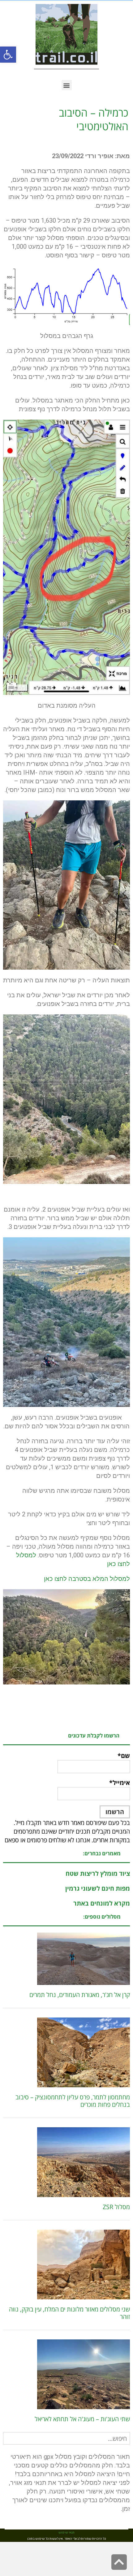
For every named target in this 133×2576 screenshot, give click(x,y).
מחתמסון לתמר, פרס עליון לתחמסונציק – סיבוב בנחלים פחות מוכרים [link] (73, 2101)
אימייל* (120, 1783)
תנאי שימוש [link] (66, 2533)
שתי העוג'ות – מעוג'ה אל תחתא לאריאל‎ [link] (82, 2419)
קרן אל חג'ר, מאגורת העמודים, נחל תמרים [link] (80, 1995)
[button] (67, 85)
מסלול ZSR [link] (116, 2207)
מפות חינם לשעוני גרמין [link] (98, 1888)
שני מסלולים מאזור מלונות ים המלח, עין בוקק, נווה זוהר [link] (69, 2313)
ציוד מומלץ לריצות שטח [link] (98, 1873)
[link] (8, 55)
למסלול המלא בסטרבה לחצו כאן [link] (87, 1579)
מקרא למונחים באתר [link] (102, 1903)
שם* (124, 1756)
